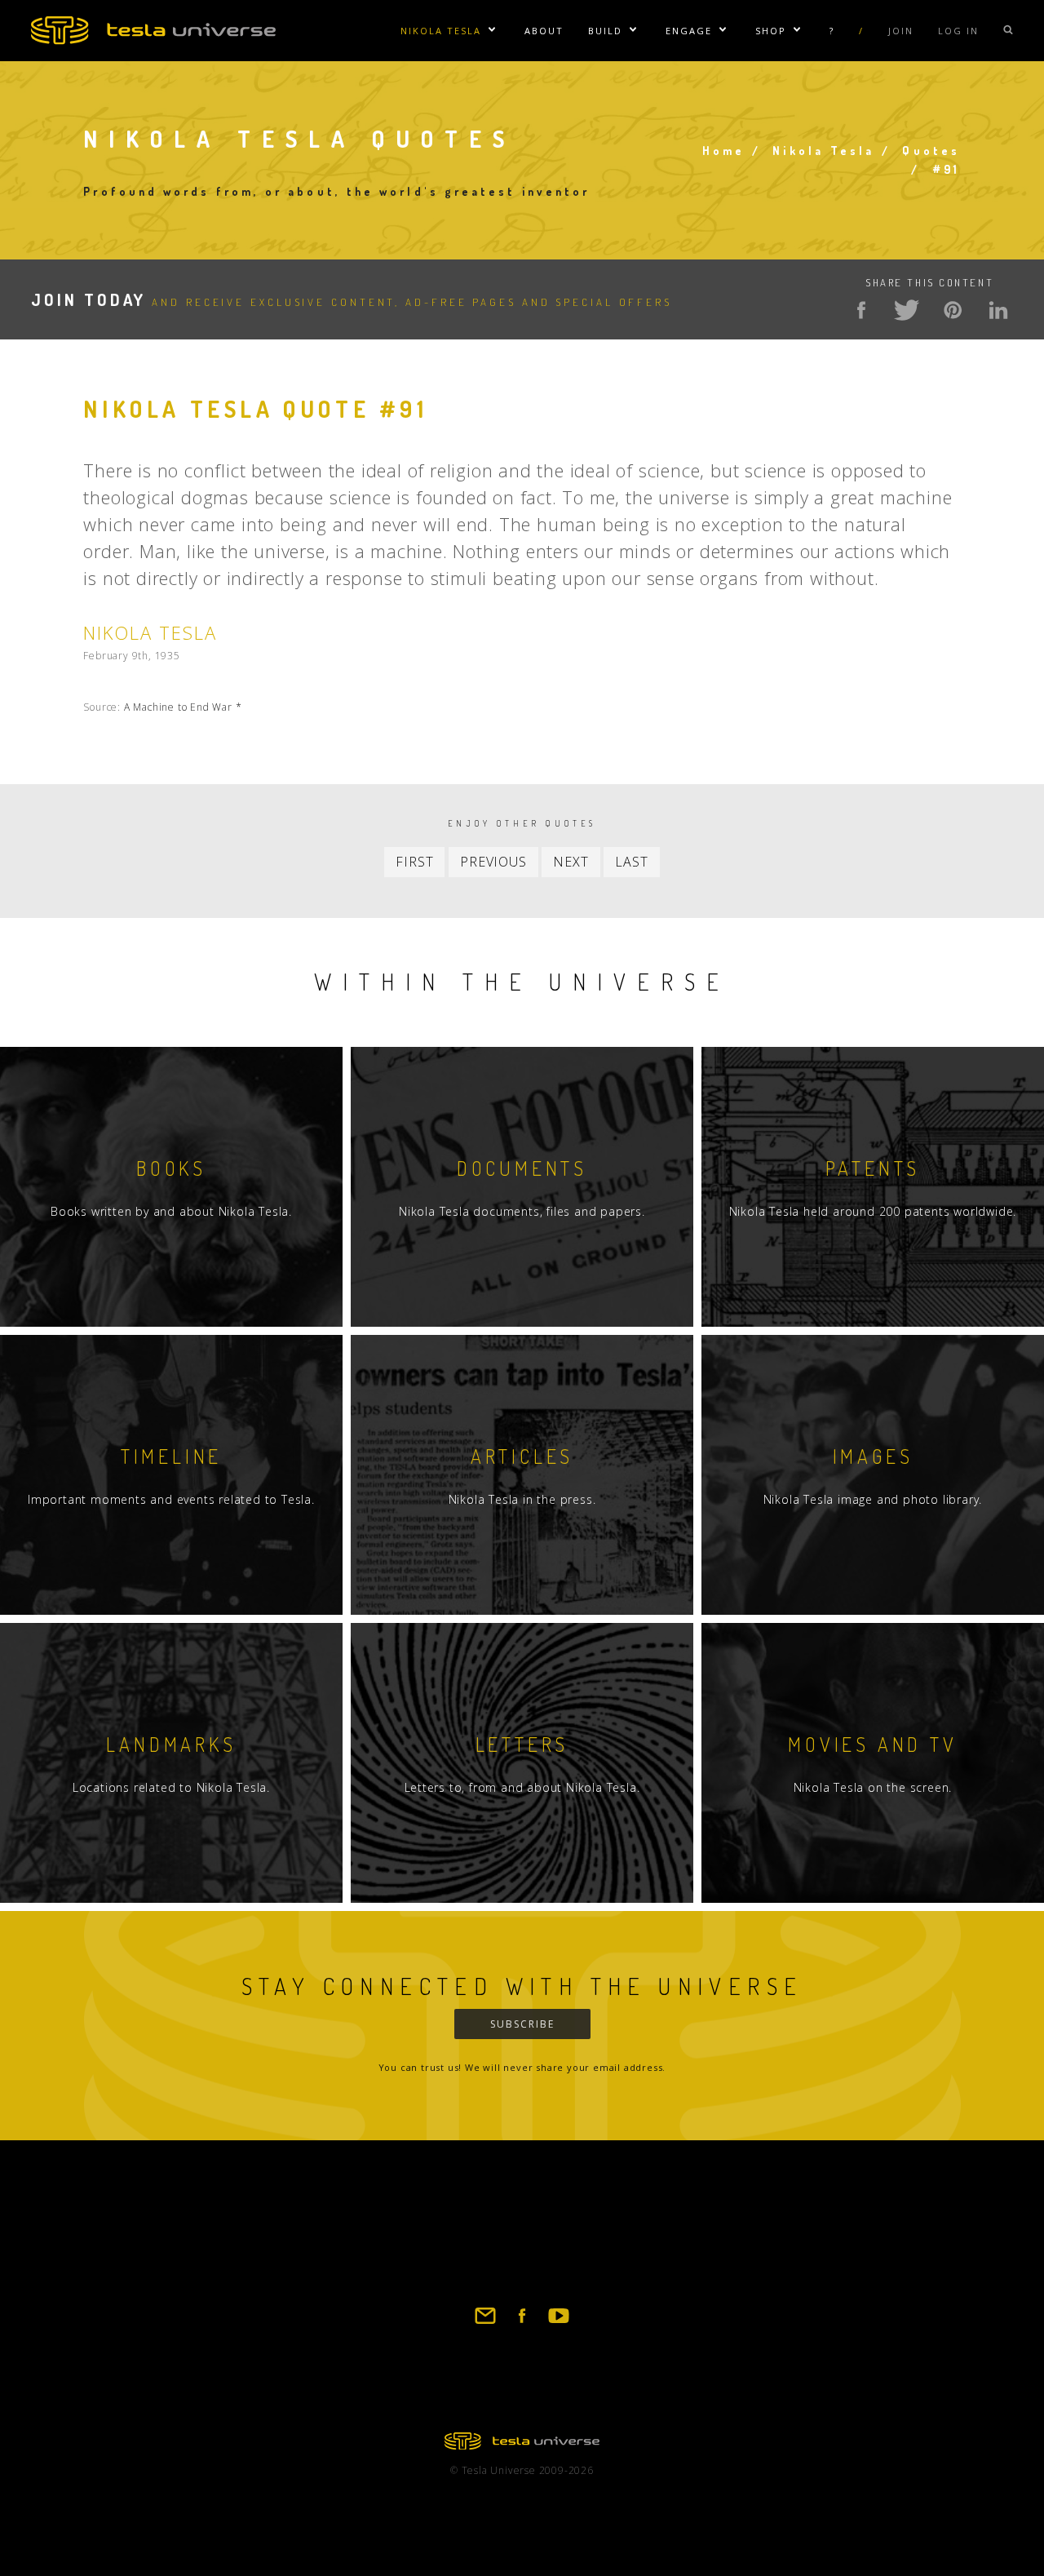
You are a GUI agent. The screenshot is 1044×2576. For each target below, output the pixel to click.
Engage (689, 31)
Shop (771, 31)
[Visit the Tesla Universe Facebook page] (522, 2323)
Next (571, 862)
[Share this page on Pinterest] (953, 310)
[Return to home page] (522, 2445)
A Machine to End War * (183, 707)
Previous (493, 862)
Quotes (931, 151)
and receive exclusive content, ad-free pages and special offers (352, 302)
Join (901, 31)
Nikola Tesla (441, 31)
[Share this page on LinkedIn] (998, 310)
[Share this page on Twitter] (907, 310)
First (414, 862)
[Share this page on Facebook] (861, 310)
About (544, 31)
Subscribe (522, 2024)
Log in (958, 31)
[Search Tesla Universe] (1008, 31)
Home (724, 151)
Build (605, 31)
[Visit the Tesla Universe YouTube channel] (559, 2323)
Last (631, 862)
